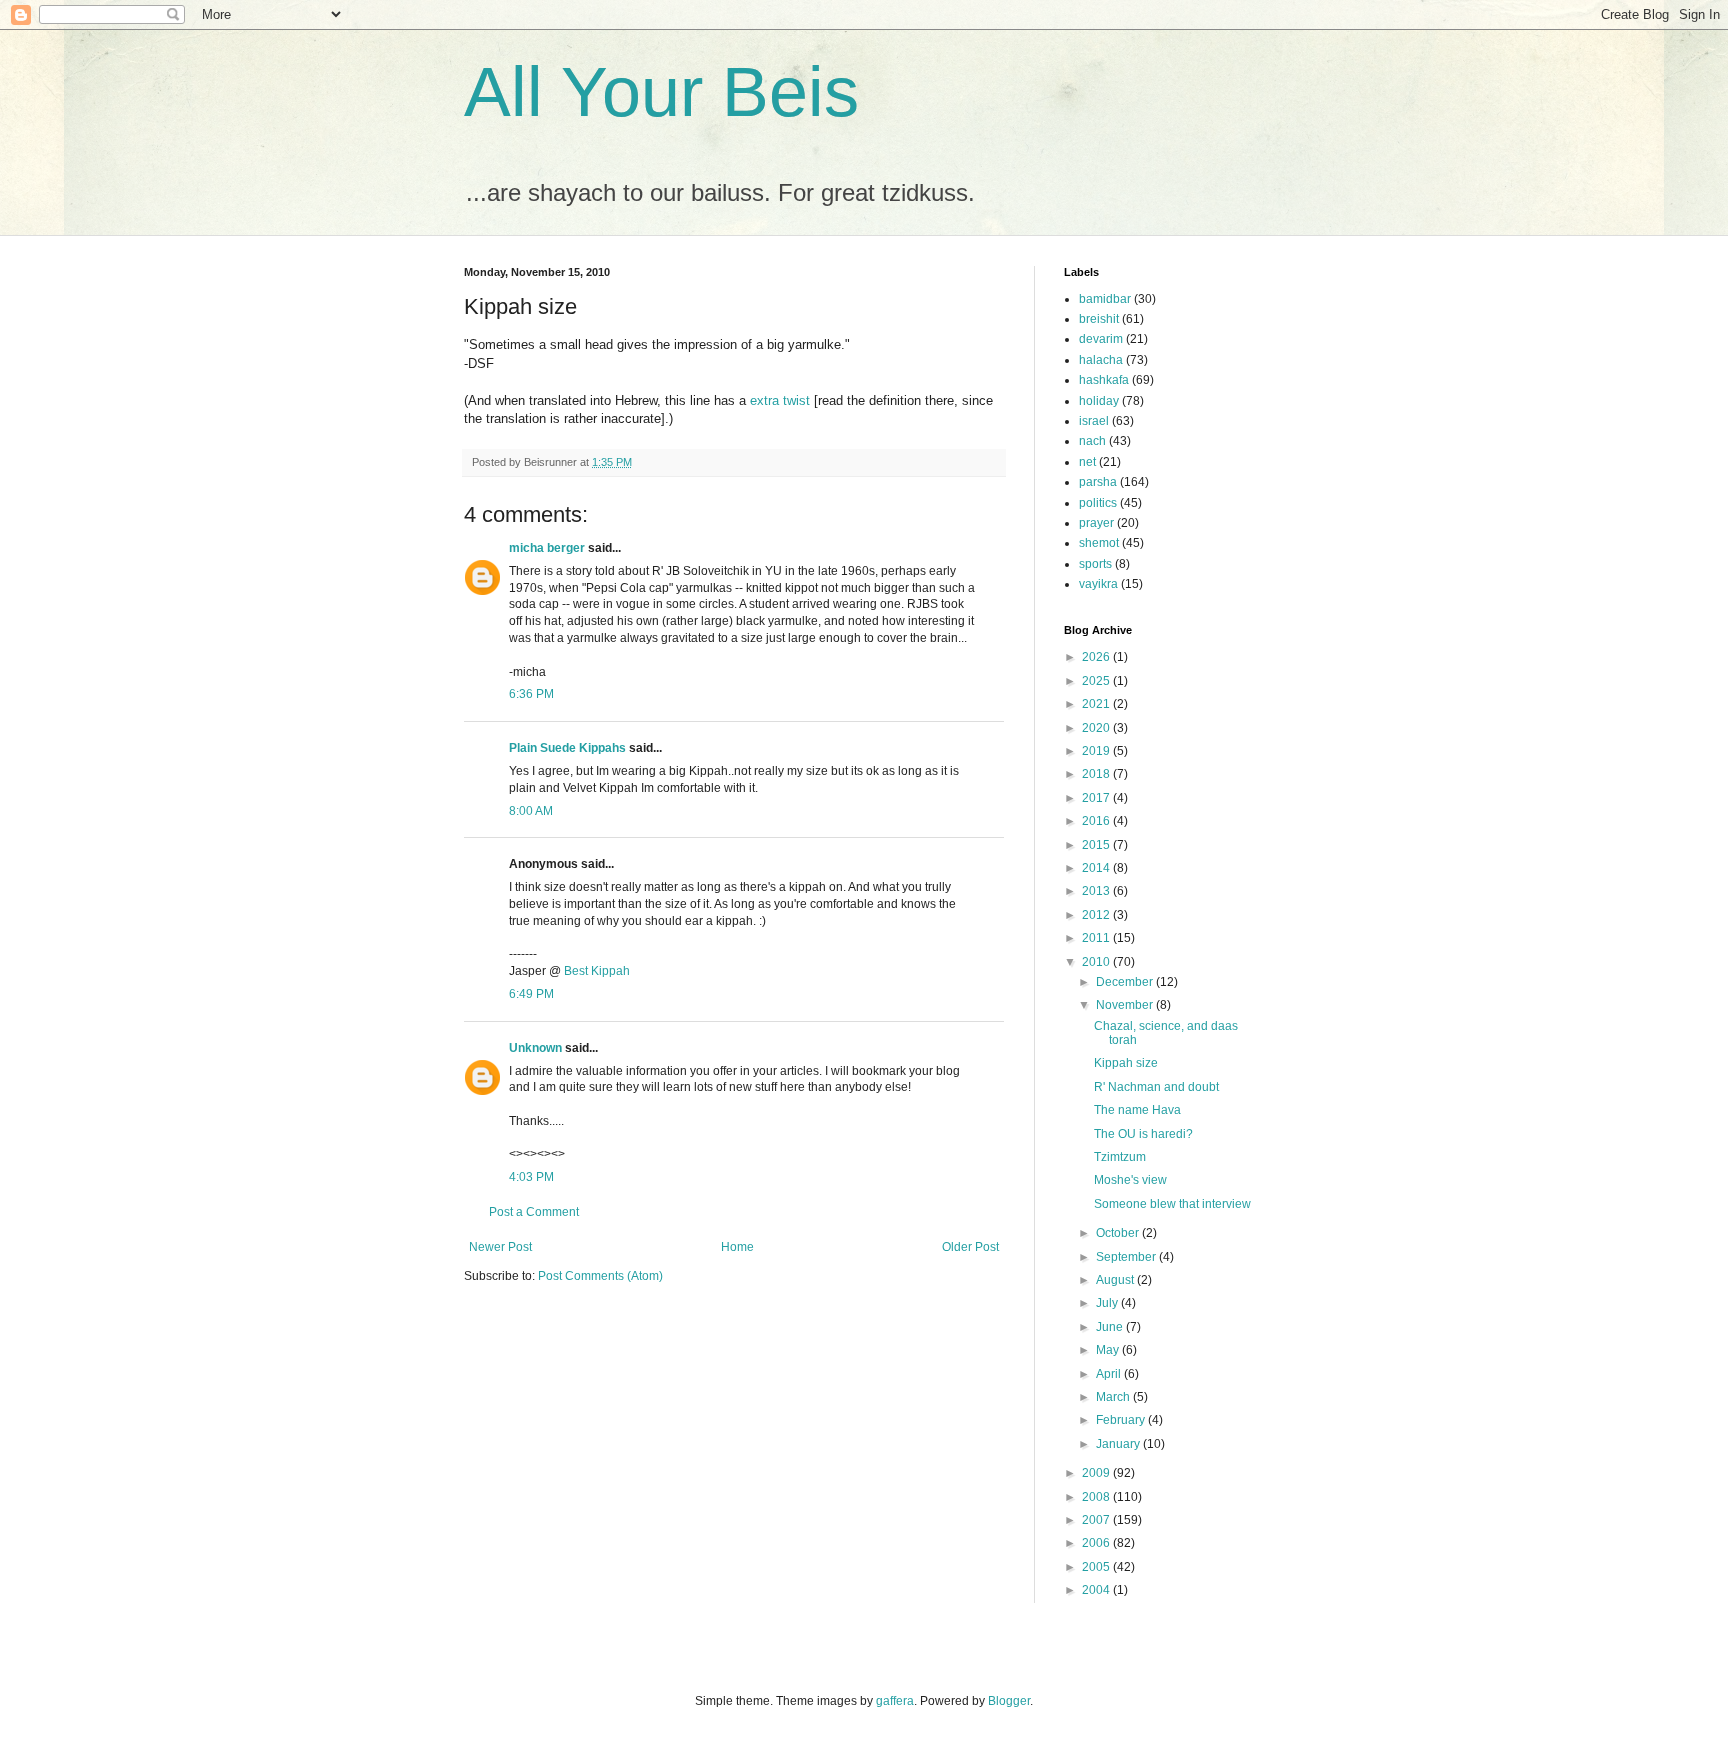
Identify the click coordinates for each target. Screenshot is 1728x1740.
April (1110, 1374)
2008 (1097, 1497)
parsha (1098, 482)
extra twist (780, 400)
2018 (1097, 774)
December (1126, 982)
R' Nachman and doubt (1156, 1087)
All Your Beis (661, 92)
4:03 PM (531, 1177)
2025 (1097, 681)
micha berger (547, 548)
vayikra (1098, 584)
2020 (1097, 728)
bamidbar (1105, 299)
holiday (1099, 401)
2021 (1097, 704)
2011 (1097, 938)
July (1108, 1303)
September (1127, 1257)
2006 (1097, 1543)
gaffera (895, 1701)
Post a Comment (534, 1212)
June (1111, 1327)
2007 (1097, 1520)
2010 (1097, 962)
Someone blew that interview (1172, 1204)
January (1119, 1444)
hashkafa (1104, 380)
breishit (1099, 319)
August (1116, 1280)
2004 (1097, 1590)
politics (1098, 503)
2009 (1097, 1473)
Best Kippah (597, 971)
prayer (1096, 523)
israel (1094, 421)
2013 (1097, 891)
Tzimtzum (1120, 1157)
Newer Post (500, 1247)
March (1114, 1397)
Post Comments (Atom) (600, 1276)
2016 (1097, 821)
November (1126, 1005)
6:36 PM (531, 694)
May (1109, 1350)
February (1122, 1420)
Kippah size (1126, 1063)
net (1087, 462)
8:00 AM (531, 811)
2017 (1097, 798)
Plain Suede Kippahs (567, 748)
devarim (1101, 339)
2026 (1097, 657)
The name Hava (1137, 1110)
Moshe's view (1130, 1180)
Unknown (535, 1048)
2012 (1097, 915)
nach (1092, 441)
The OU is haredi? (1143, 1134)
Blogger (1009, 1701)
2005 (1097, 1567)
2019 (1097, 751)
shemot (1099, 543)
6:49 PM (531, 994)
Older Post (970, 1247)
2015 (1097, 845)
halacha (1101, 360)
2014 (1097, 868)
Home (737, 1247)
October (1119, 1233)
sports (1095, 564)
